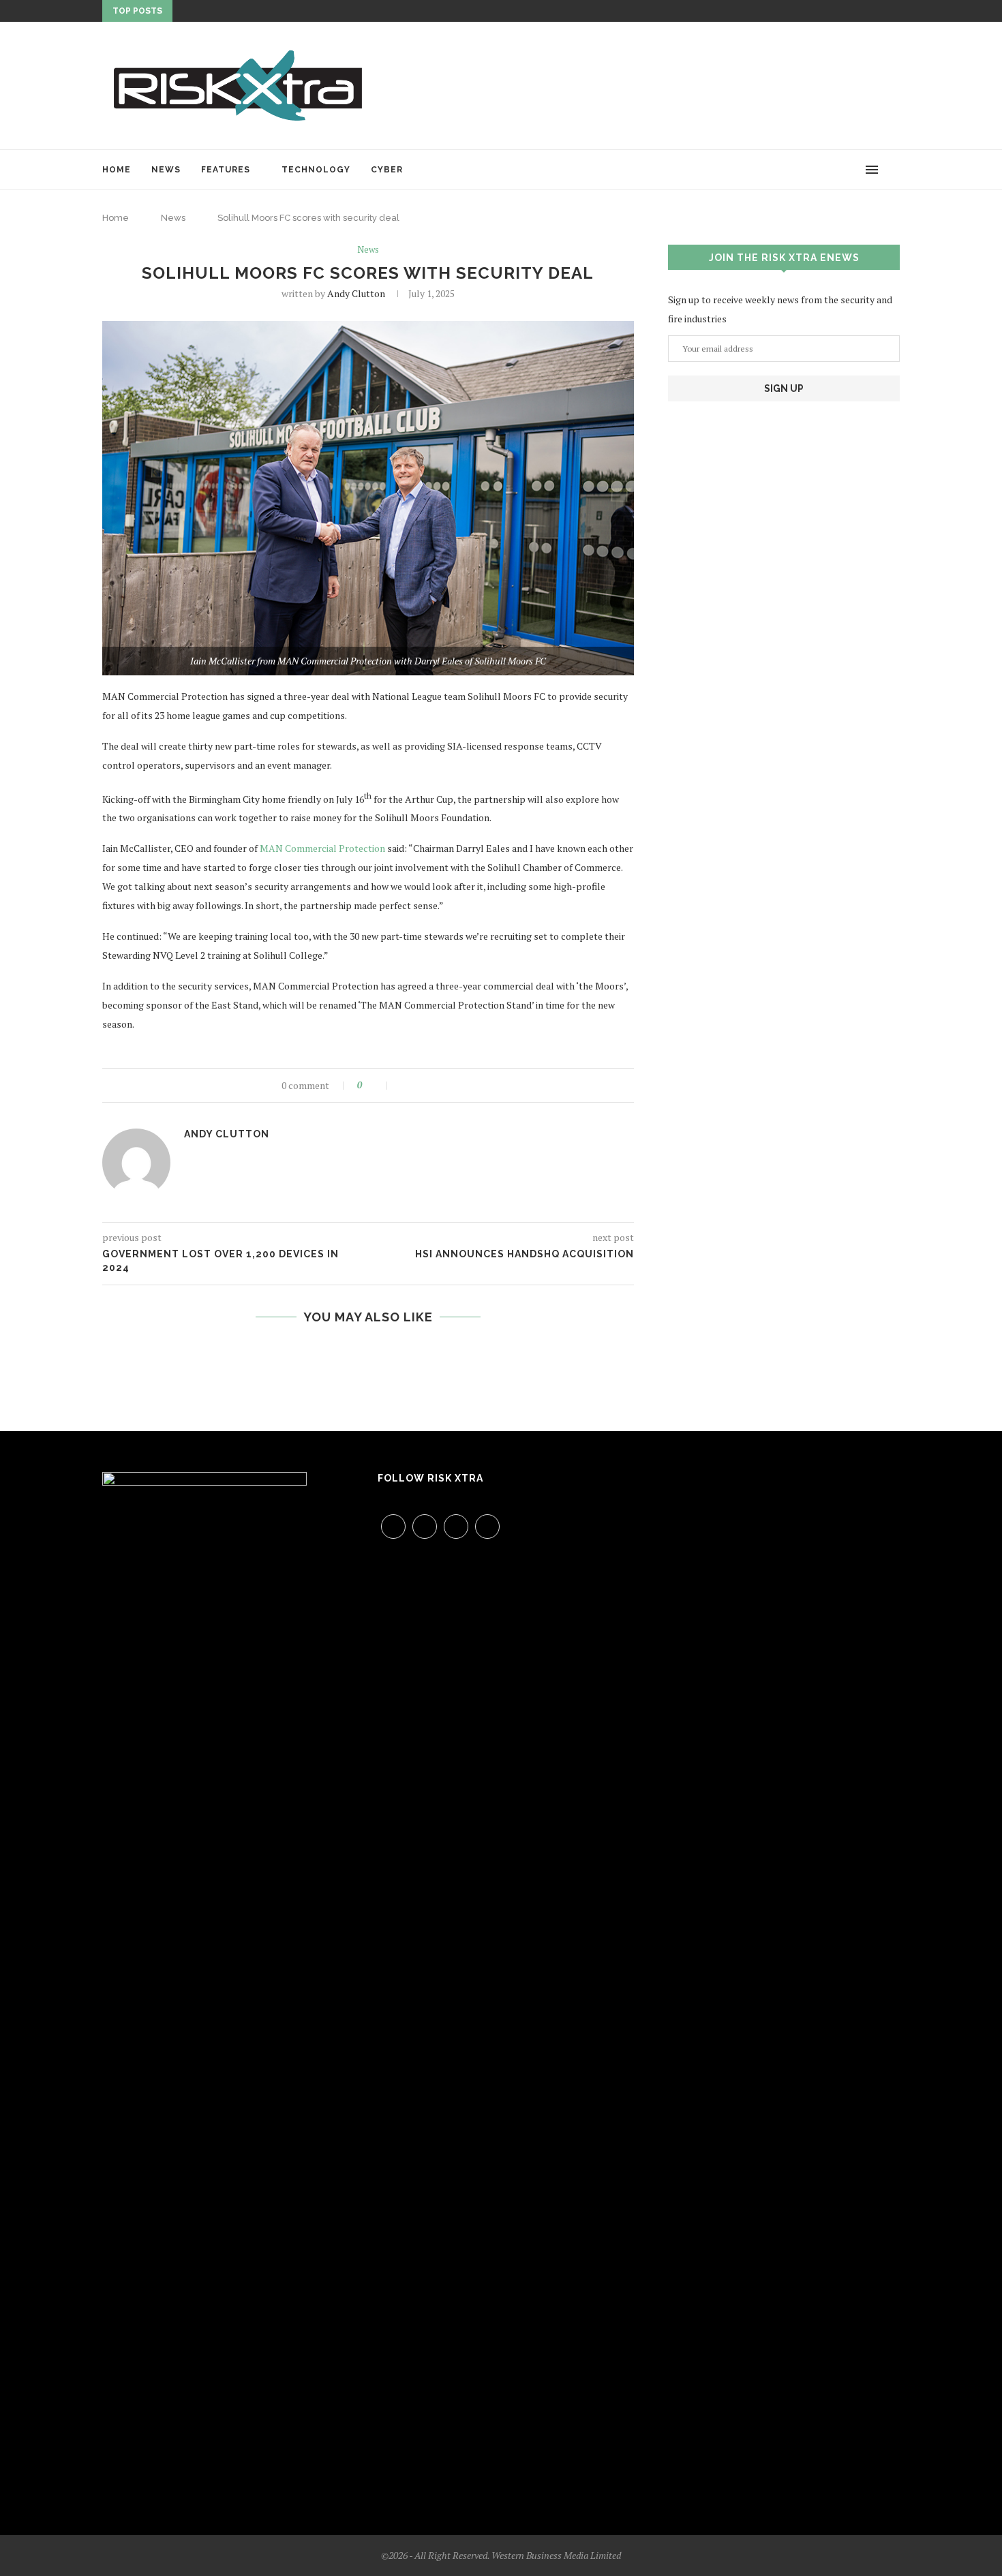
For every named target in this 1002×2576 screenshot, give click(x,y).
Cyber (387, 170)
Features (226, 170)
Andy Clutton (356, 293)
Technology (316, 170)
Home (117, 170)
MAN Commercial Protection (322, 848)
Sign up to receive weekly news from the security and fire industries (780, 309)
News (166, 170)
